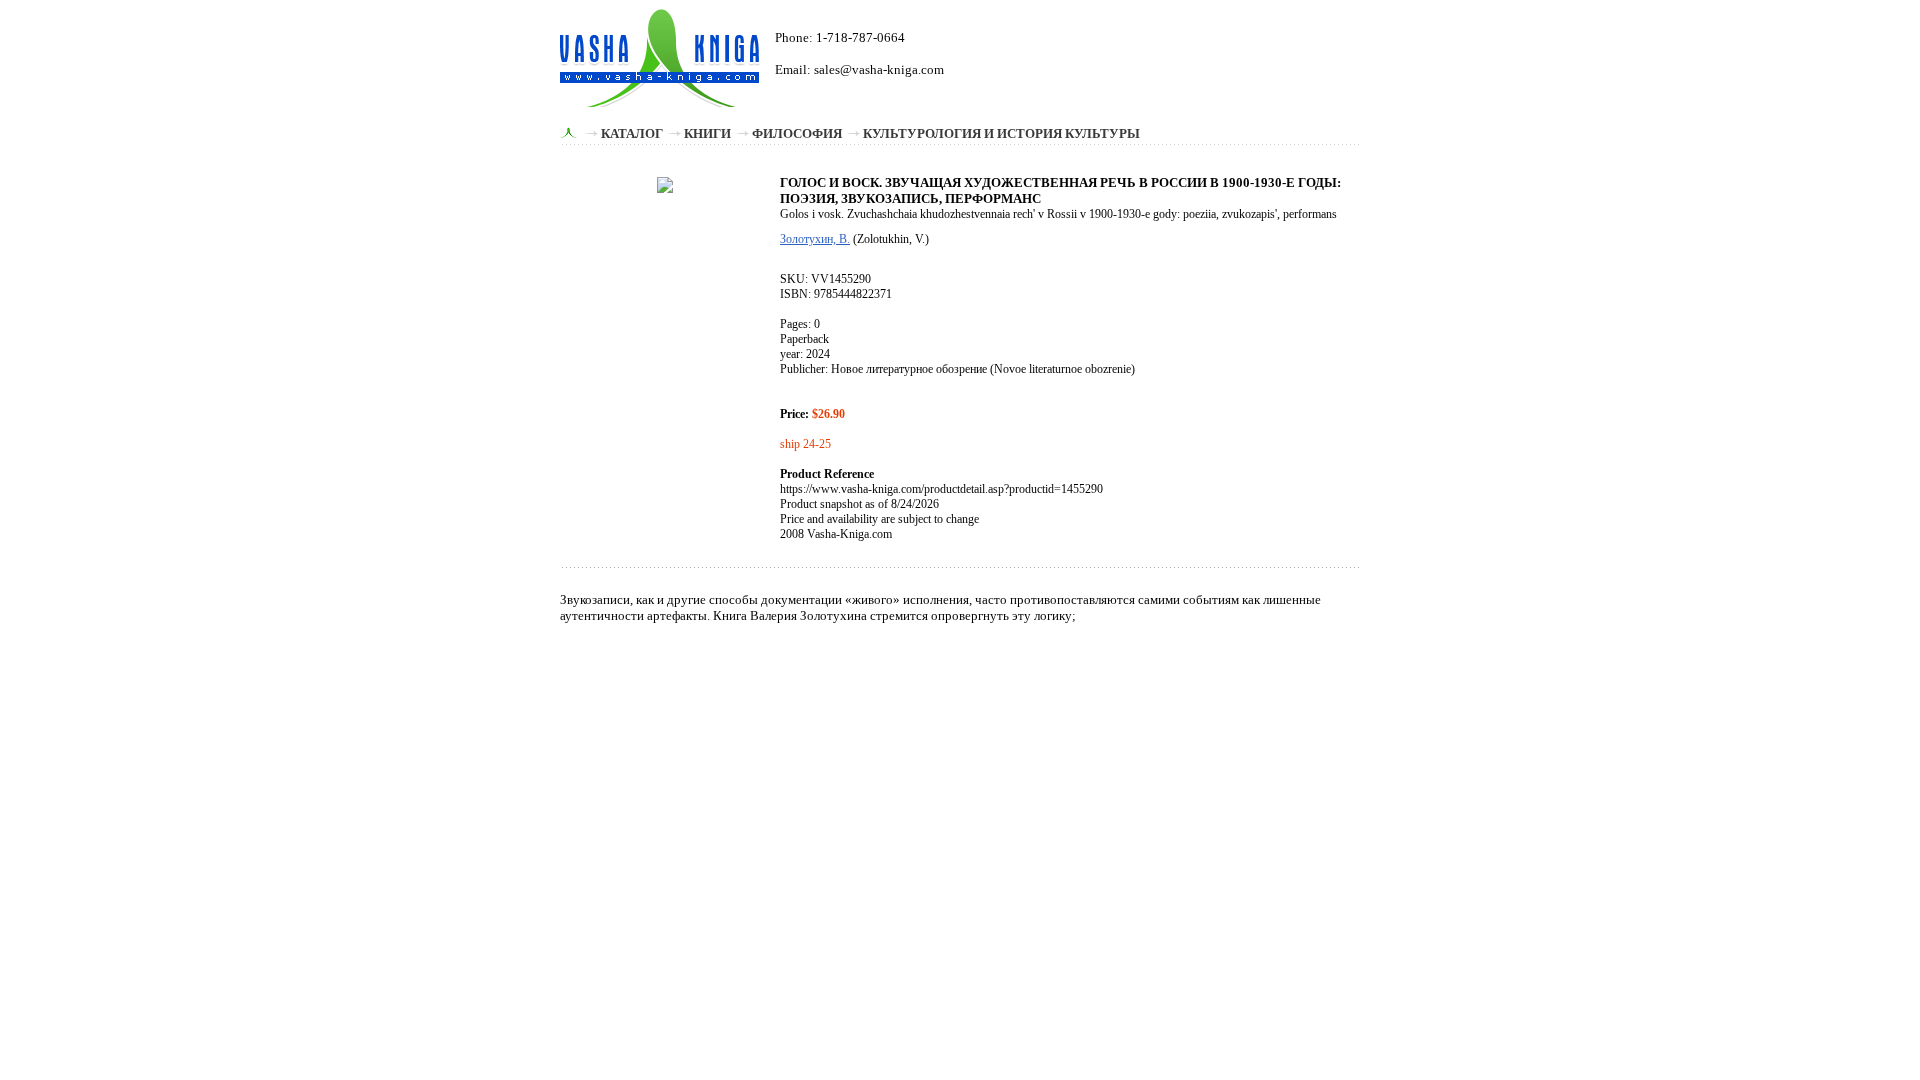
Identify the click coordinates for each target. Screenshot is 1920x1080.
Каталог (632, 133)
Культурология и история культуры (1001, 133)
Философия (797, 133)
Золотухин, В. (815, 239)
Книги (707, 133)
